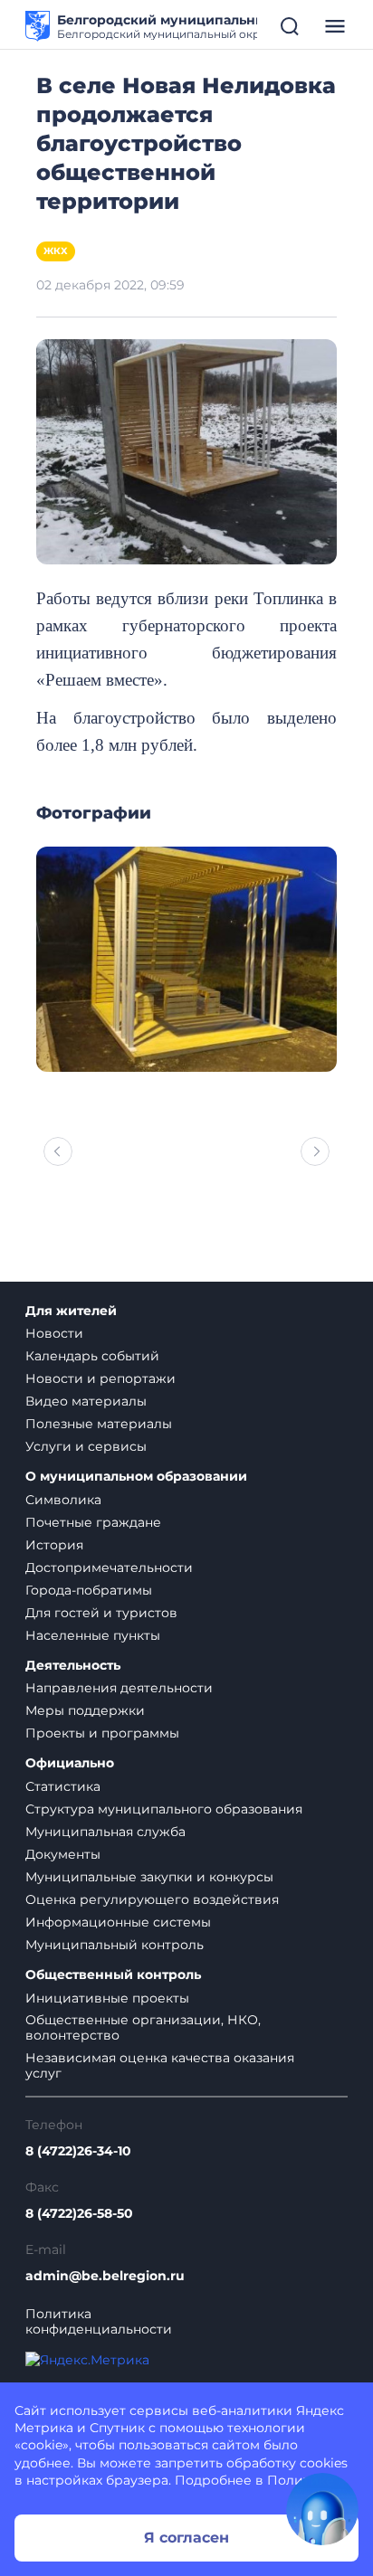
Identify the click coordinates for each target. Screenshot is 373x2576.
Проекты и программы (102, 1733)
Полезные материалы (99, 1424)
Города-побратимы (89, 1590)
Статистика (63, 1786)
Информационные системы (118, 1922)
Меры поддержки (85, 1710)
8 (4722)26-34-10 (78, 2151)
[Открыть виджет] (322, 2509)
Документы (63, 1854)
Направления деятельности (119, 1688)
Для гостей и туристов (101, 1613)
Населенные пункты (93, 1635)
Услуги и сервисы (86, 1446)
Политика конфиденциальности (99, 2322)
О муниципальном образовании (136, 1477)
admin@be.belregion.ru (105, 2276)
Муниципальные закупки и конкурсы (149, 1877)
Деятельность (73, 1666)
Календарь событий (92, 1356)
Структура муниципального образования (164, 1809)
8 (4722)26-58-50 (79, 2214)
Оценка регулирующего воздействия (152, 1899)
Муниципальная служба (105, 1832)
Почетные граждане (93, 1522)
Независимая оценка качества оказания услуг (160, 2065)
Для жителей (71, 1311)
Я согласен (186, 2538)
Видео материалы (86, 1401)
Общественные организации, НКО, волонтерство (143, 2027)
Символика (63, 1500)
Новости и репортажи (100, 1378)
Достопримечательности (109, 1567)
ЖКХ (56, 251)
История (54, 1545)
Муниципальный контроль (115, 1945)
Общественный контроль (113, 1975)
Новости (54, 1333)
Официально (70, 1763)
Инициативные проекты (107, 1998)
